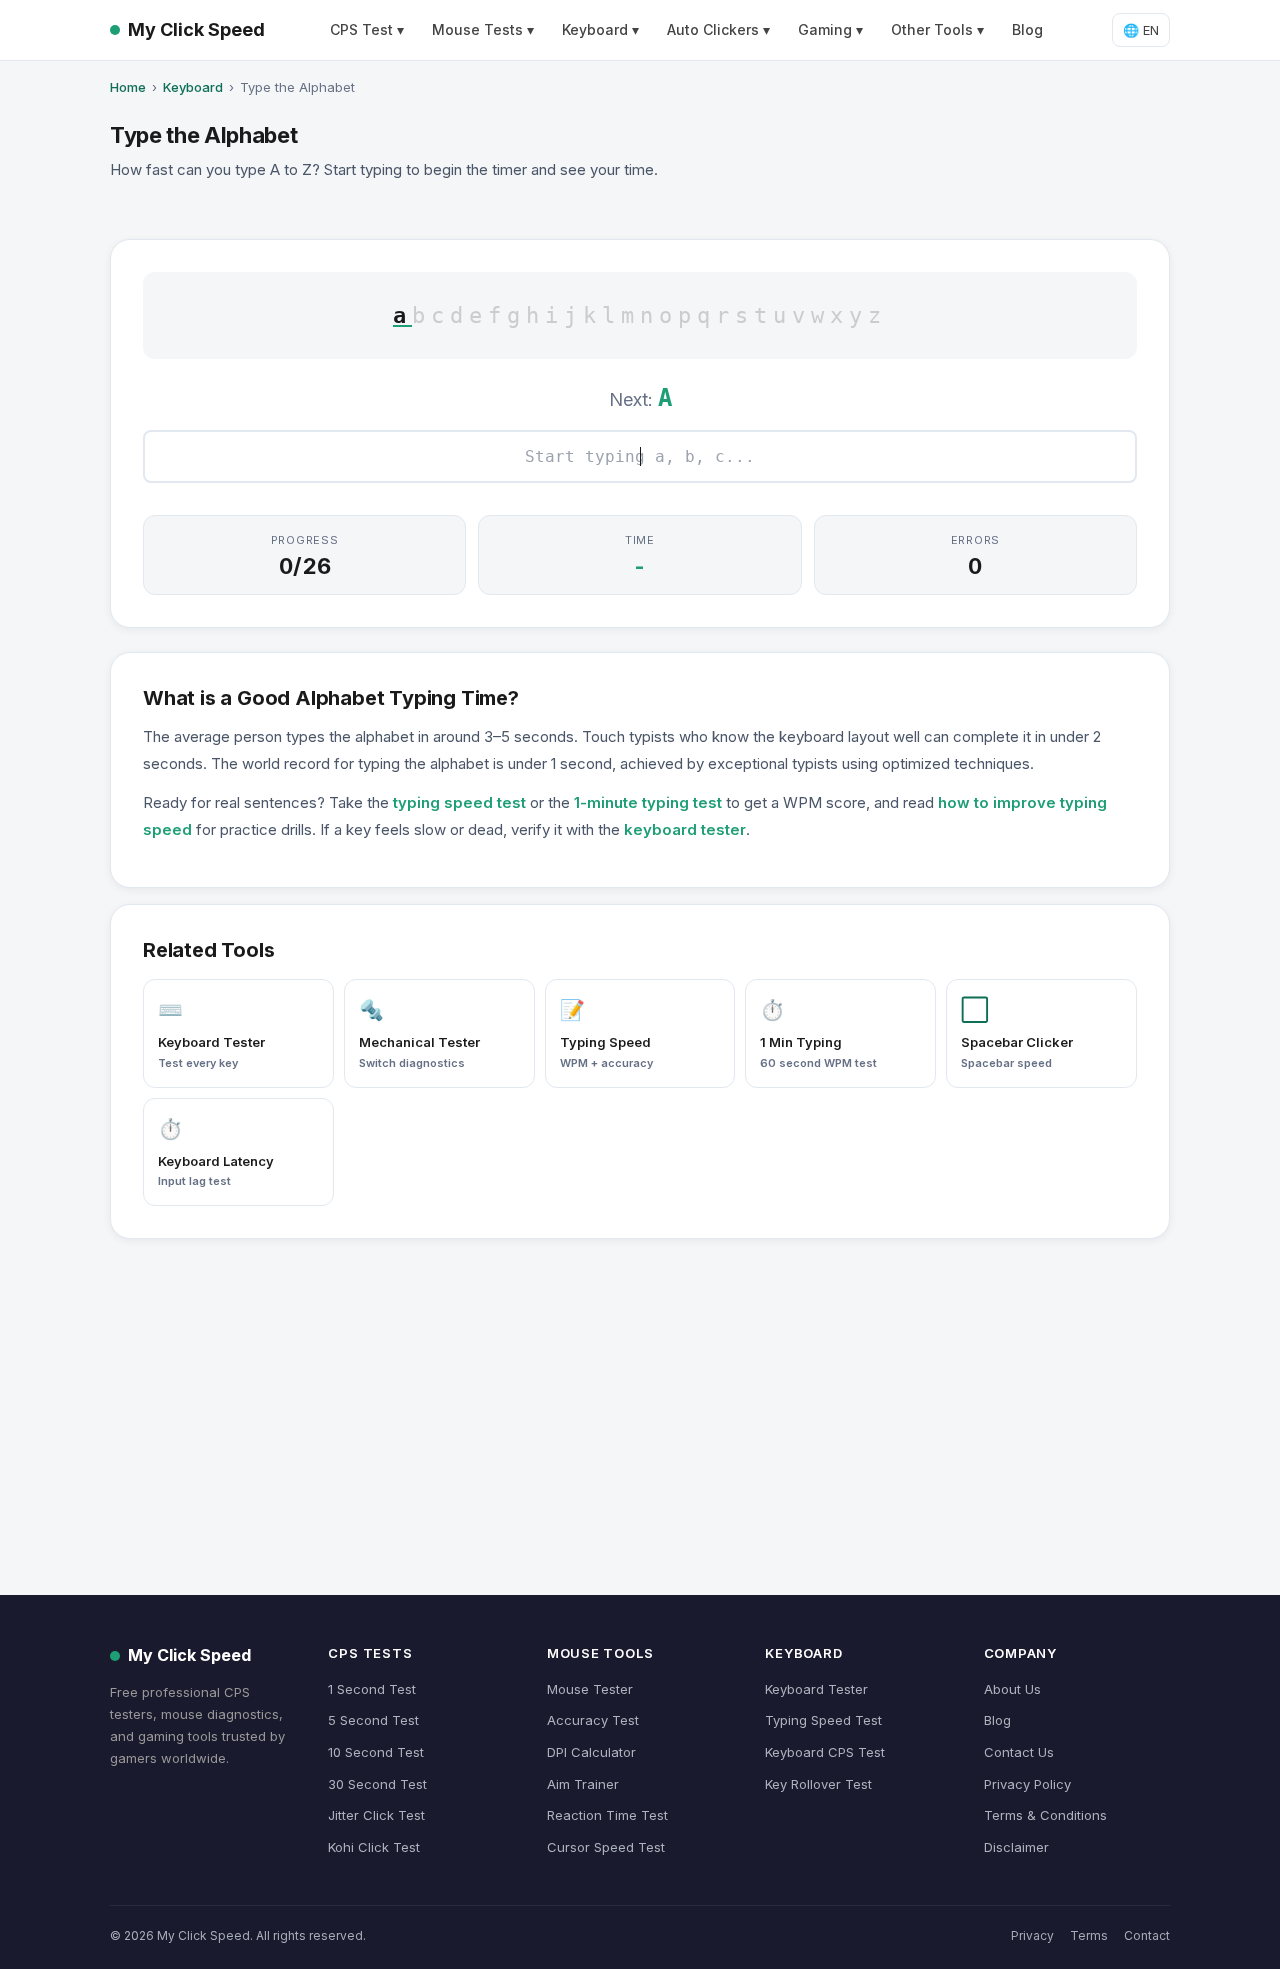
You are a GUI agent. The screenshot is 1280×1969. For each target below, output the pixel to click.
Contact (1147, 1935)
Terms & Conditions (1045, 1815)
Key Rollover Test (818, 1784)
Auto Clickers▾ (718, 29)
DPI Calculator (591, 1752)
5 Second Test (373, 1720)
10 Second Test (376, 1752)
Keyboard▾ (600, 29)
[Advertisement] (640, 1395)
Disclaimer (1016, 1847)
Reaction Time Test (607, 1815)
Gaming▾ (830, 29)
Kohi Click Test (374, 1847)
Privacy (1032, 1935)
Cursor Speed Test (606, 1847)
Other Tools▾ (937, 29)
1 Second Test (372, 1689)
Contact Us (1019, 1752)
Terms (1089, 1935)
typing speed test (459, 802)
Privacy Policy (1027, 1784)
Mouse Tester (590, 1689)
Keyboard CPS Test (825, 1752)
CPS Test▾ (367, 29)
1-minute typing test (648, 802)
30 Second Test (377, 1784)
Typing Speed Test (823, 1720)
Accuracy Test (593, 1720)
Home (128, 87)
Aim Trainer (583, 1784)
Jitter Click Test (376, 1815)
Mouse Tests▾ (483, 29)
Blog (1027, 29)
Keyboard (193, 87)
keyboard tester (685, 829)
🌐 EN (1141, 30)
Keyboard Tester (816, 1689)
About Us (1012, 1689)
